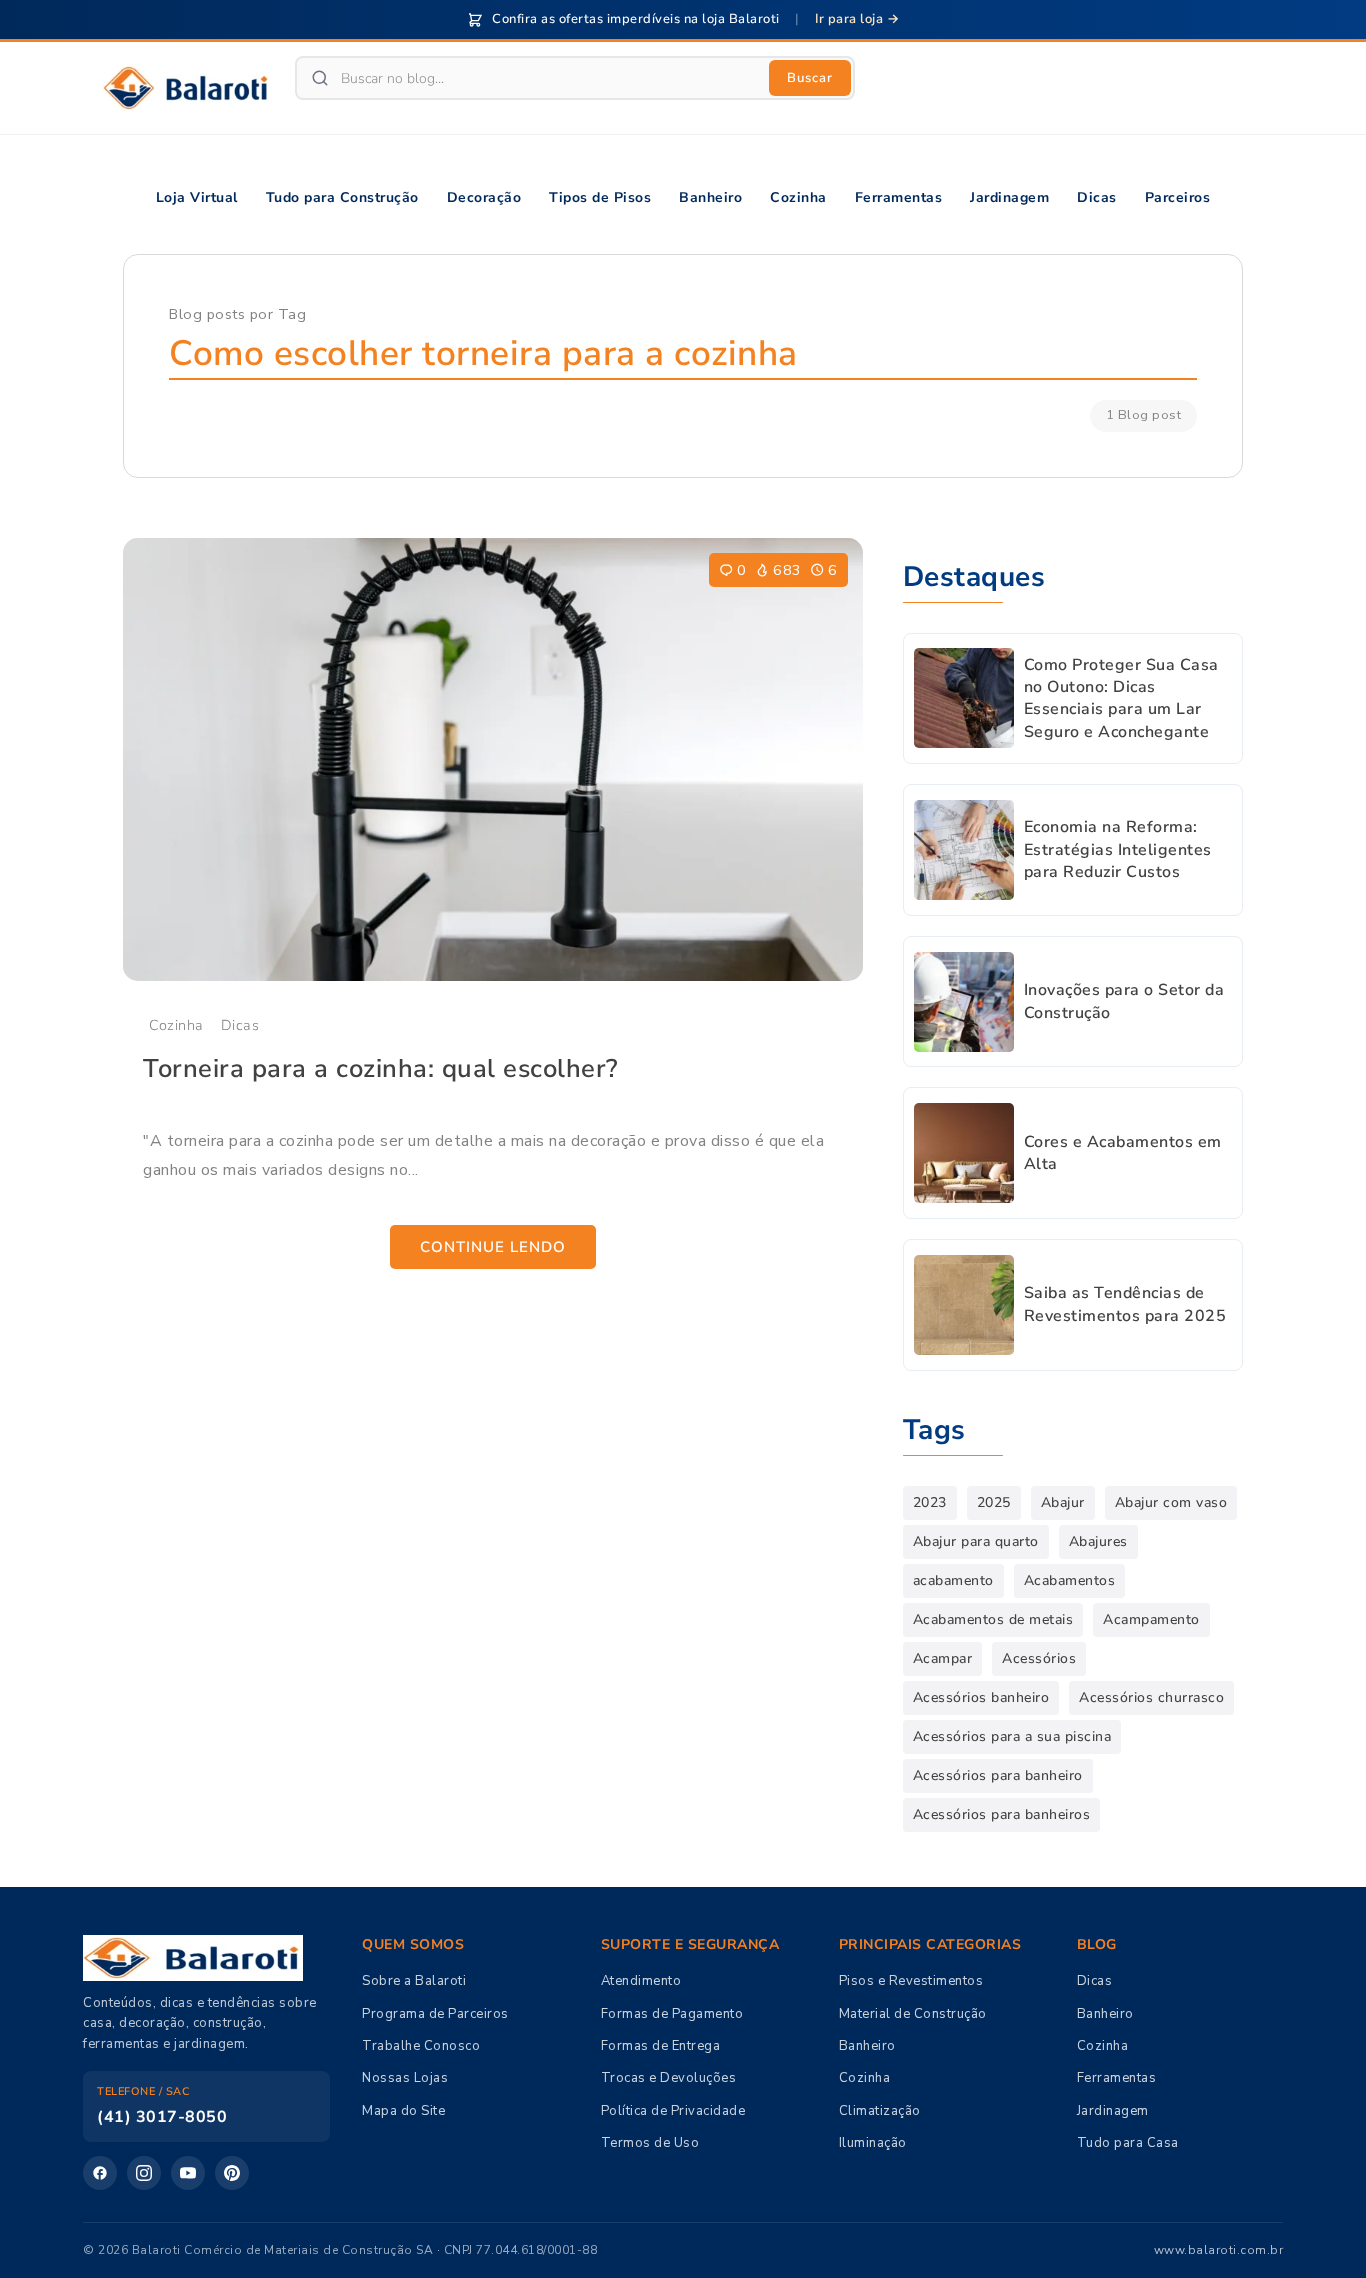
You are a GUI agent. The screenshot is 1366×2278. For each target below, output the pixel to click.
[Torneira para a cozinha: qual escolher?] (493, 760)
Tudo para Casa (1128, 2143)
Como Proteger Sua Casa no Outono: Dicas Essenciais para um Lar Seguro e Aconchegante (1121, 698)
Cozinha (176, 1025)
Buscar (810, 78)
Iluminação (873, 2143)
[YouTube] (188, 2173)
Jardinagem (1113, 2111)
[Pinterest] (232, 2173)
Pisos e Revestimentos (911, 1981)
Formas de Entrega (661, 2046)
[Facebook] (100, 2173)
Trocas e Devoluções (669, 2078)
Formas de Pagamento (672, 2014)
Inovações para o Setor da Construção (1124, 1001)
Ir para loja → (857, 19)
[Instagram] (144, 2173)
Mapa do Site (403, 2111)
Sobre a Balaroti (414, 1981)
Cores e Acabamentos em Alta (1123, 1153)
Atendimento (641, 1981)
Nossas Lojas (405, 2078)
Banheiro (867, 2046)
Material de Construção (913, 2014)
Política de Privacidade (673, 2111)
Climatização (880, 2111)
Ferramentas (1117, 2078)
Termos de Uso (650, 2143)
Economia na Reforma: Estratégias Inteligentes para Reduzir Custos (1118, 849)
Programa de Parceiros (435, 2014)
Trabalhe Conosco (421, 2046)
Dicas (240, 1025)
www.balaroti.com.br (1219, 2250)
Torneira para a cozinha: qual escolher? (381, 1068)
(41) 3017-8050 (162, 2117)
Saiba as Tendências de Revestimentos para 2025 (1125, 1304)
